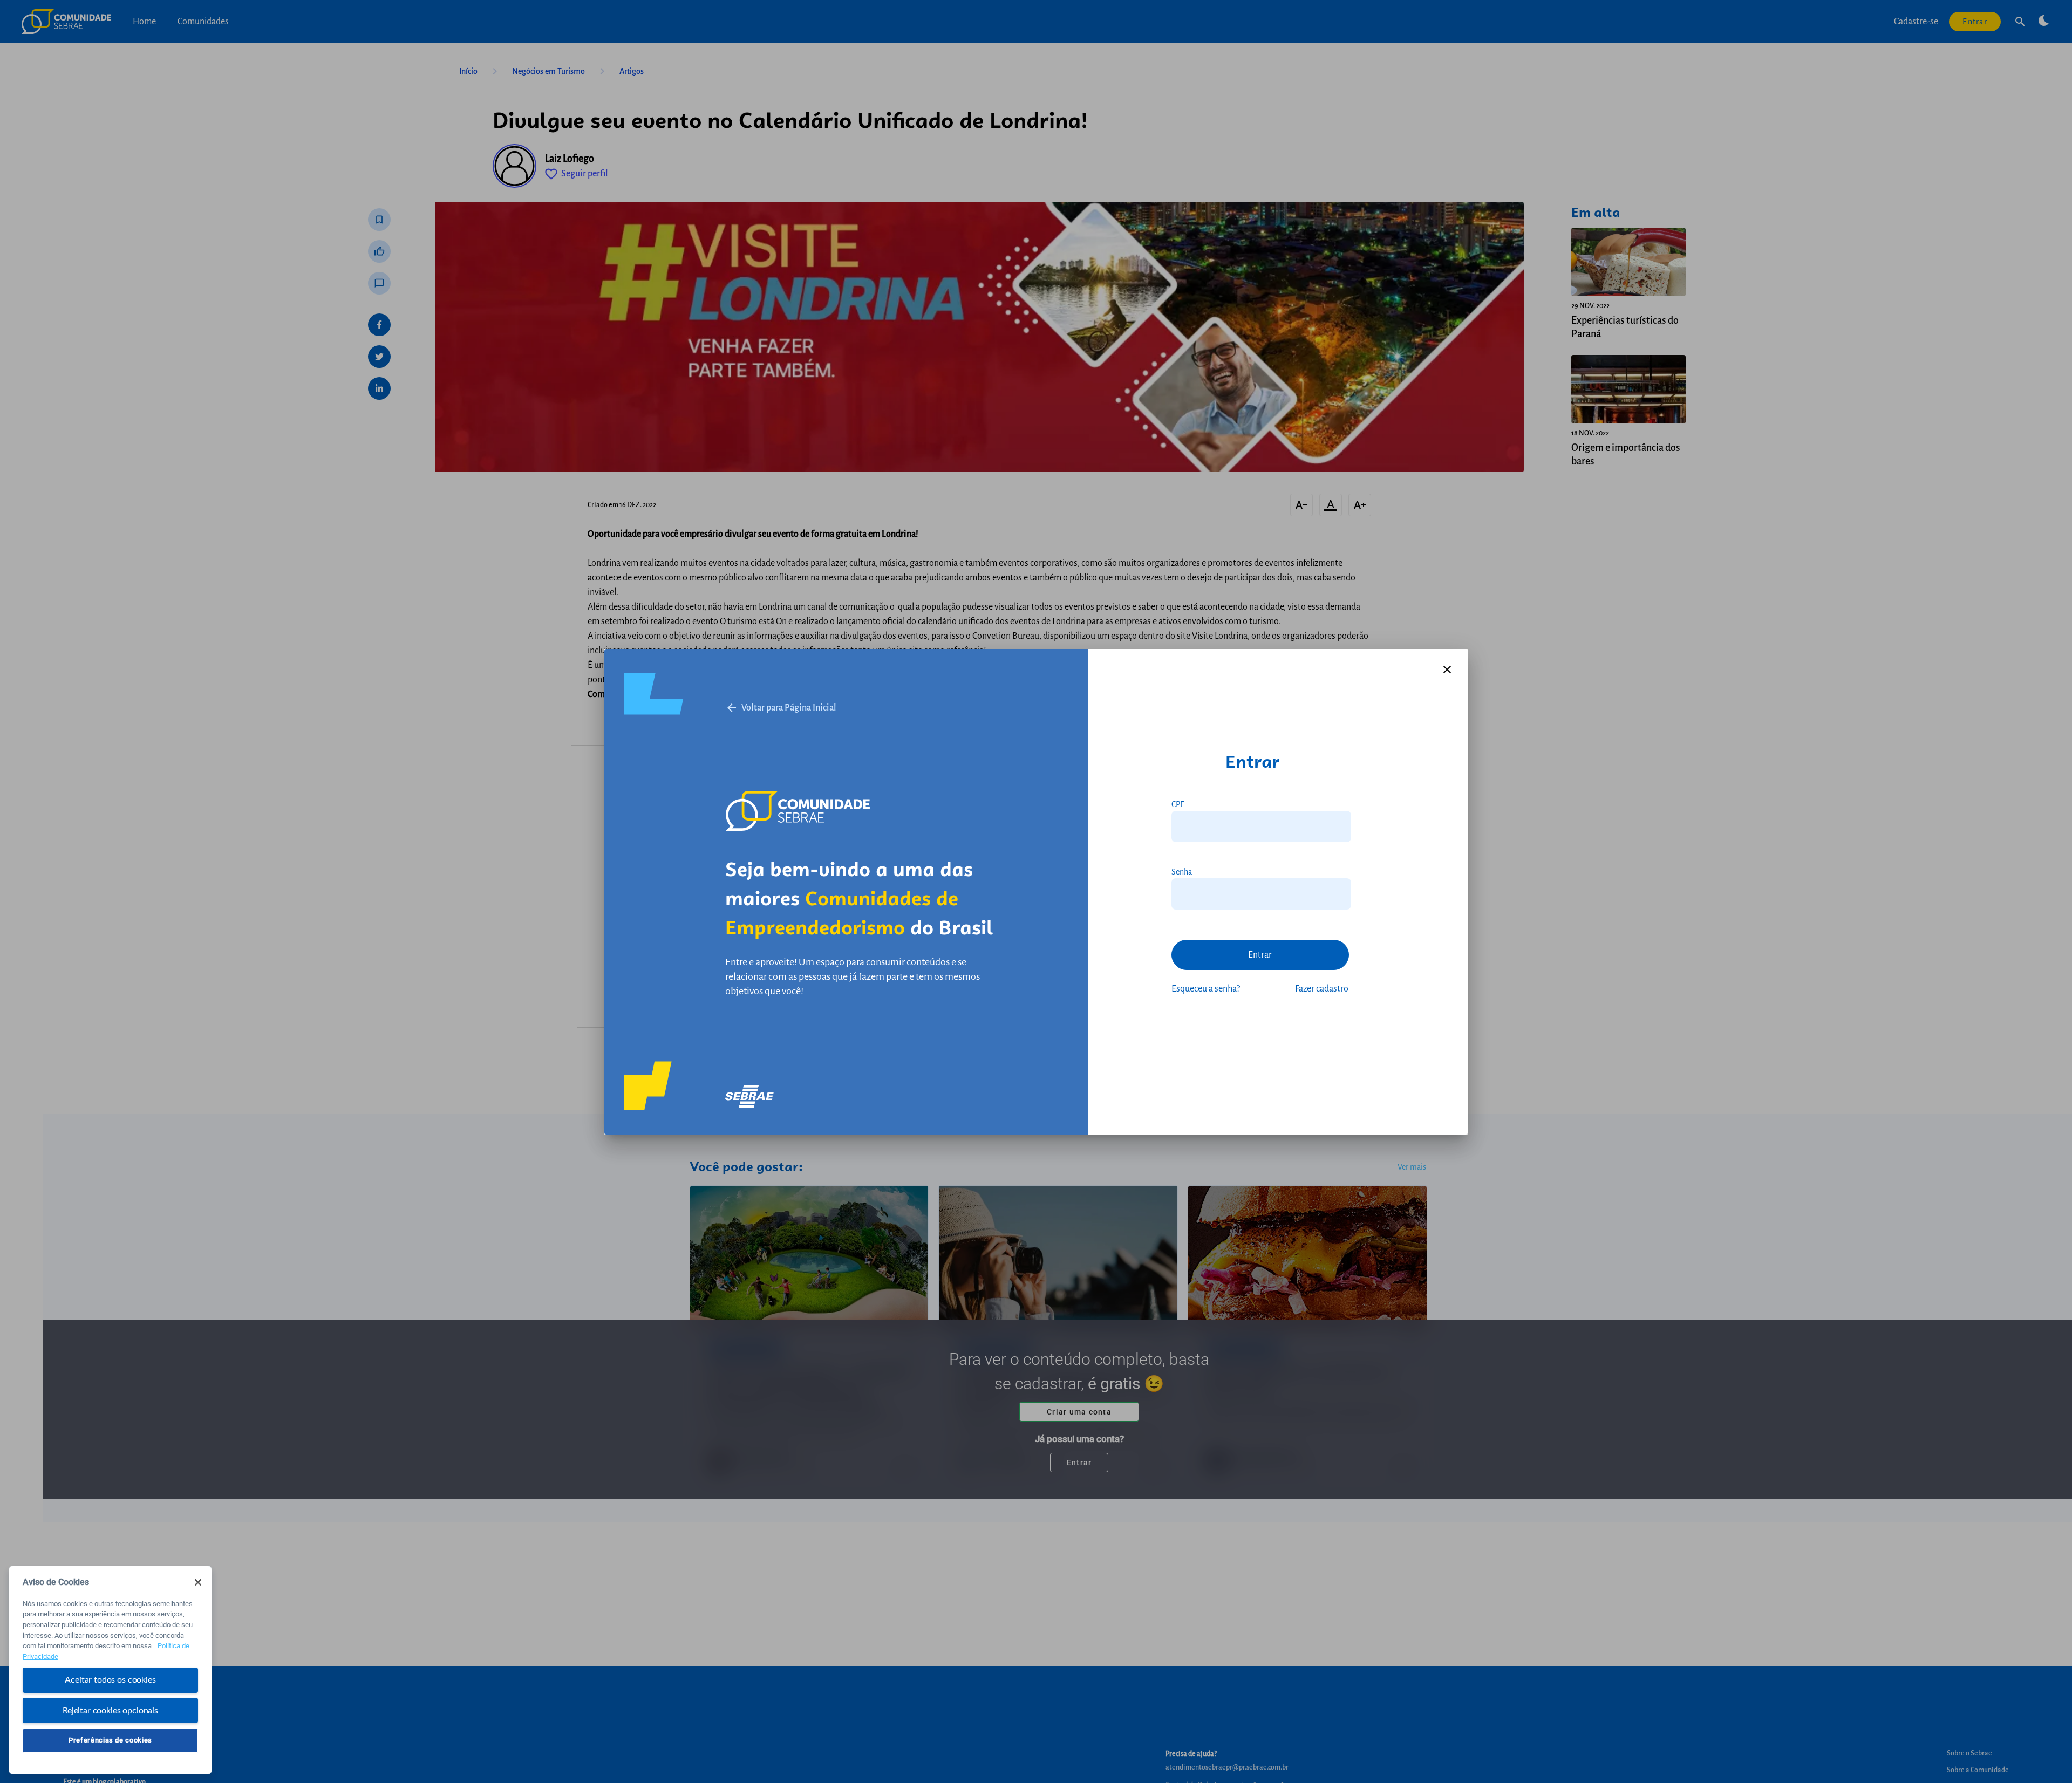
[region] (110, 1670)
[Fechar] (198, 1582)
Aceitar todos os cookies (110, 1680)
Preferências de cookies (110, 1740)
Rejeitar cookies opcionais (110, 1710)
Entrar (1260, 955)
